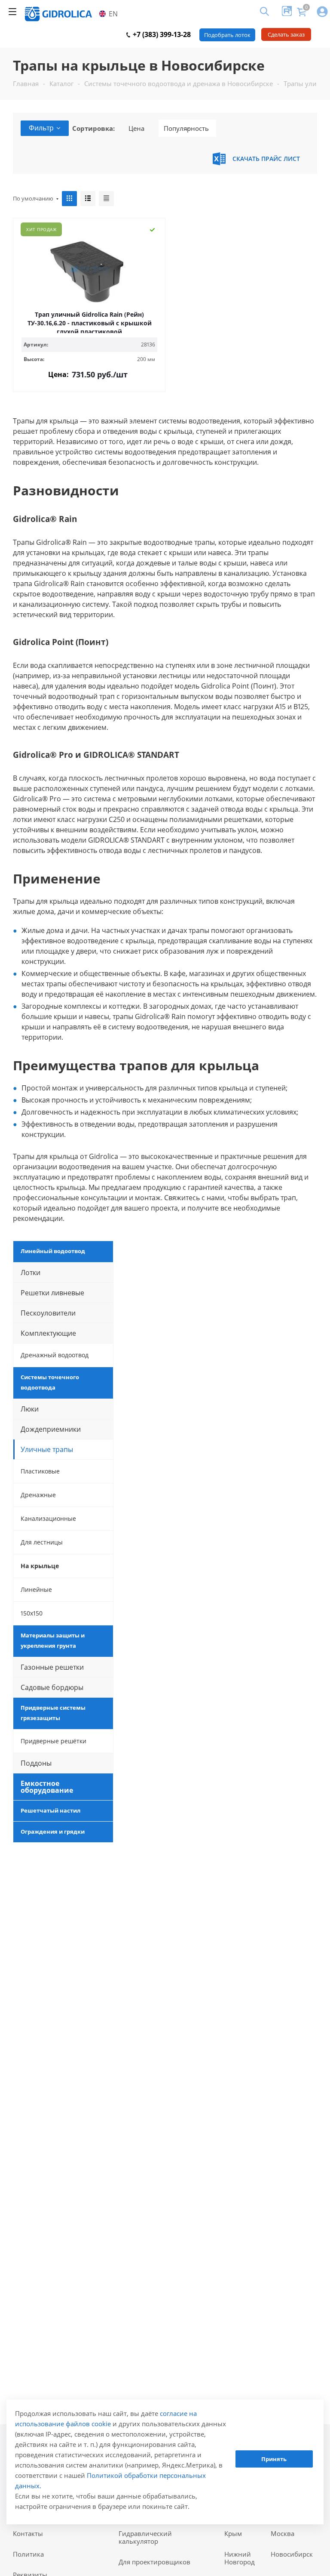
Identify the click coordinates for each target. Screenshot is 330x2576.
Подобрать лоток (227, 35)
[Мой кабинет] (322, 12)
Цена (136, 128)
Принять (274, 2459)
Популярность (186, 128)
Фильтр (41, 128)
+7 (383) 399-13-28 (161, 34)
